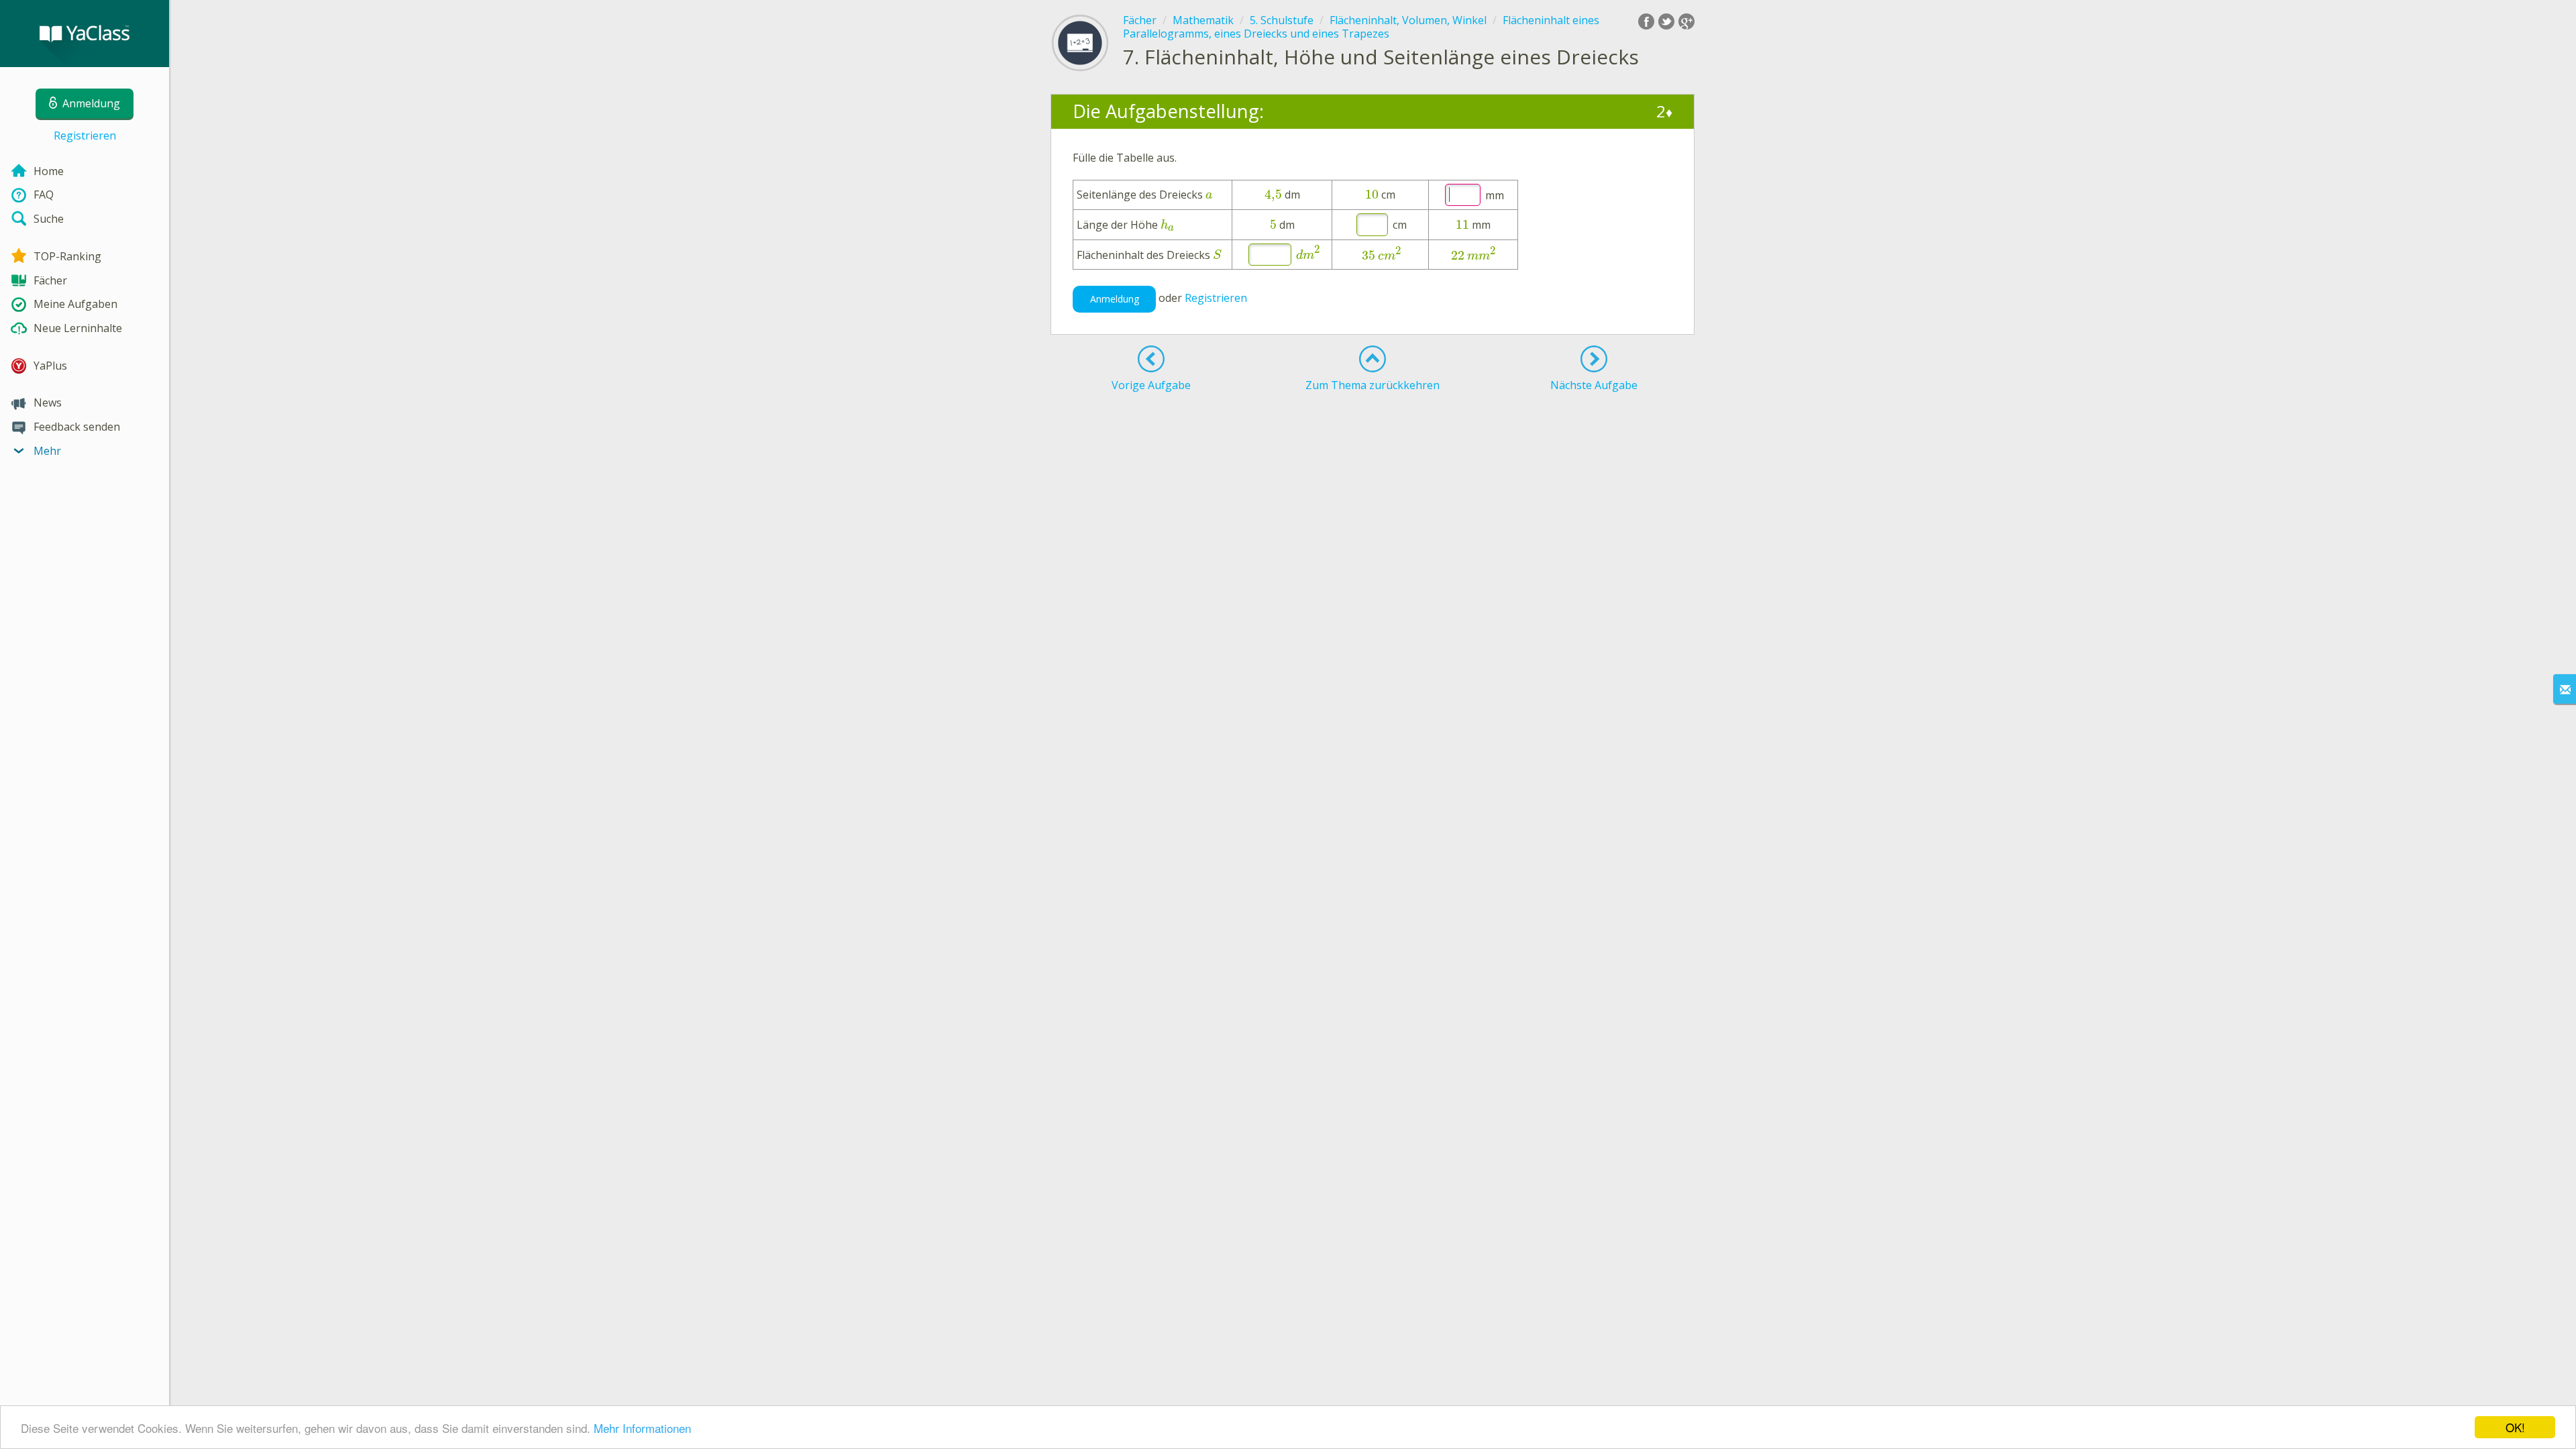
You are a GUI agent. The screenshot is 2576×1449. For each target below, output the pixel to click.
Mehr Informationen (642, 1428)
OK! (2515, 1427)
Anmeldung (1115, 299)
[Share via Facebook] (1646, 21)
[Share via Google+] (1686, 21)
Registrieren (85, 136)
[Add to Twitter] (1666, 21)
